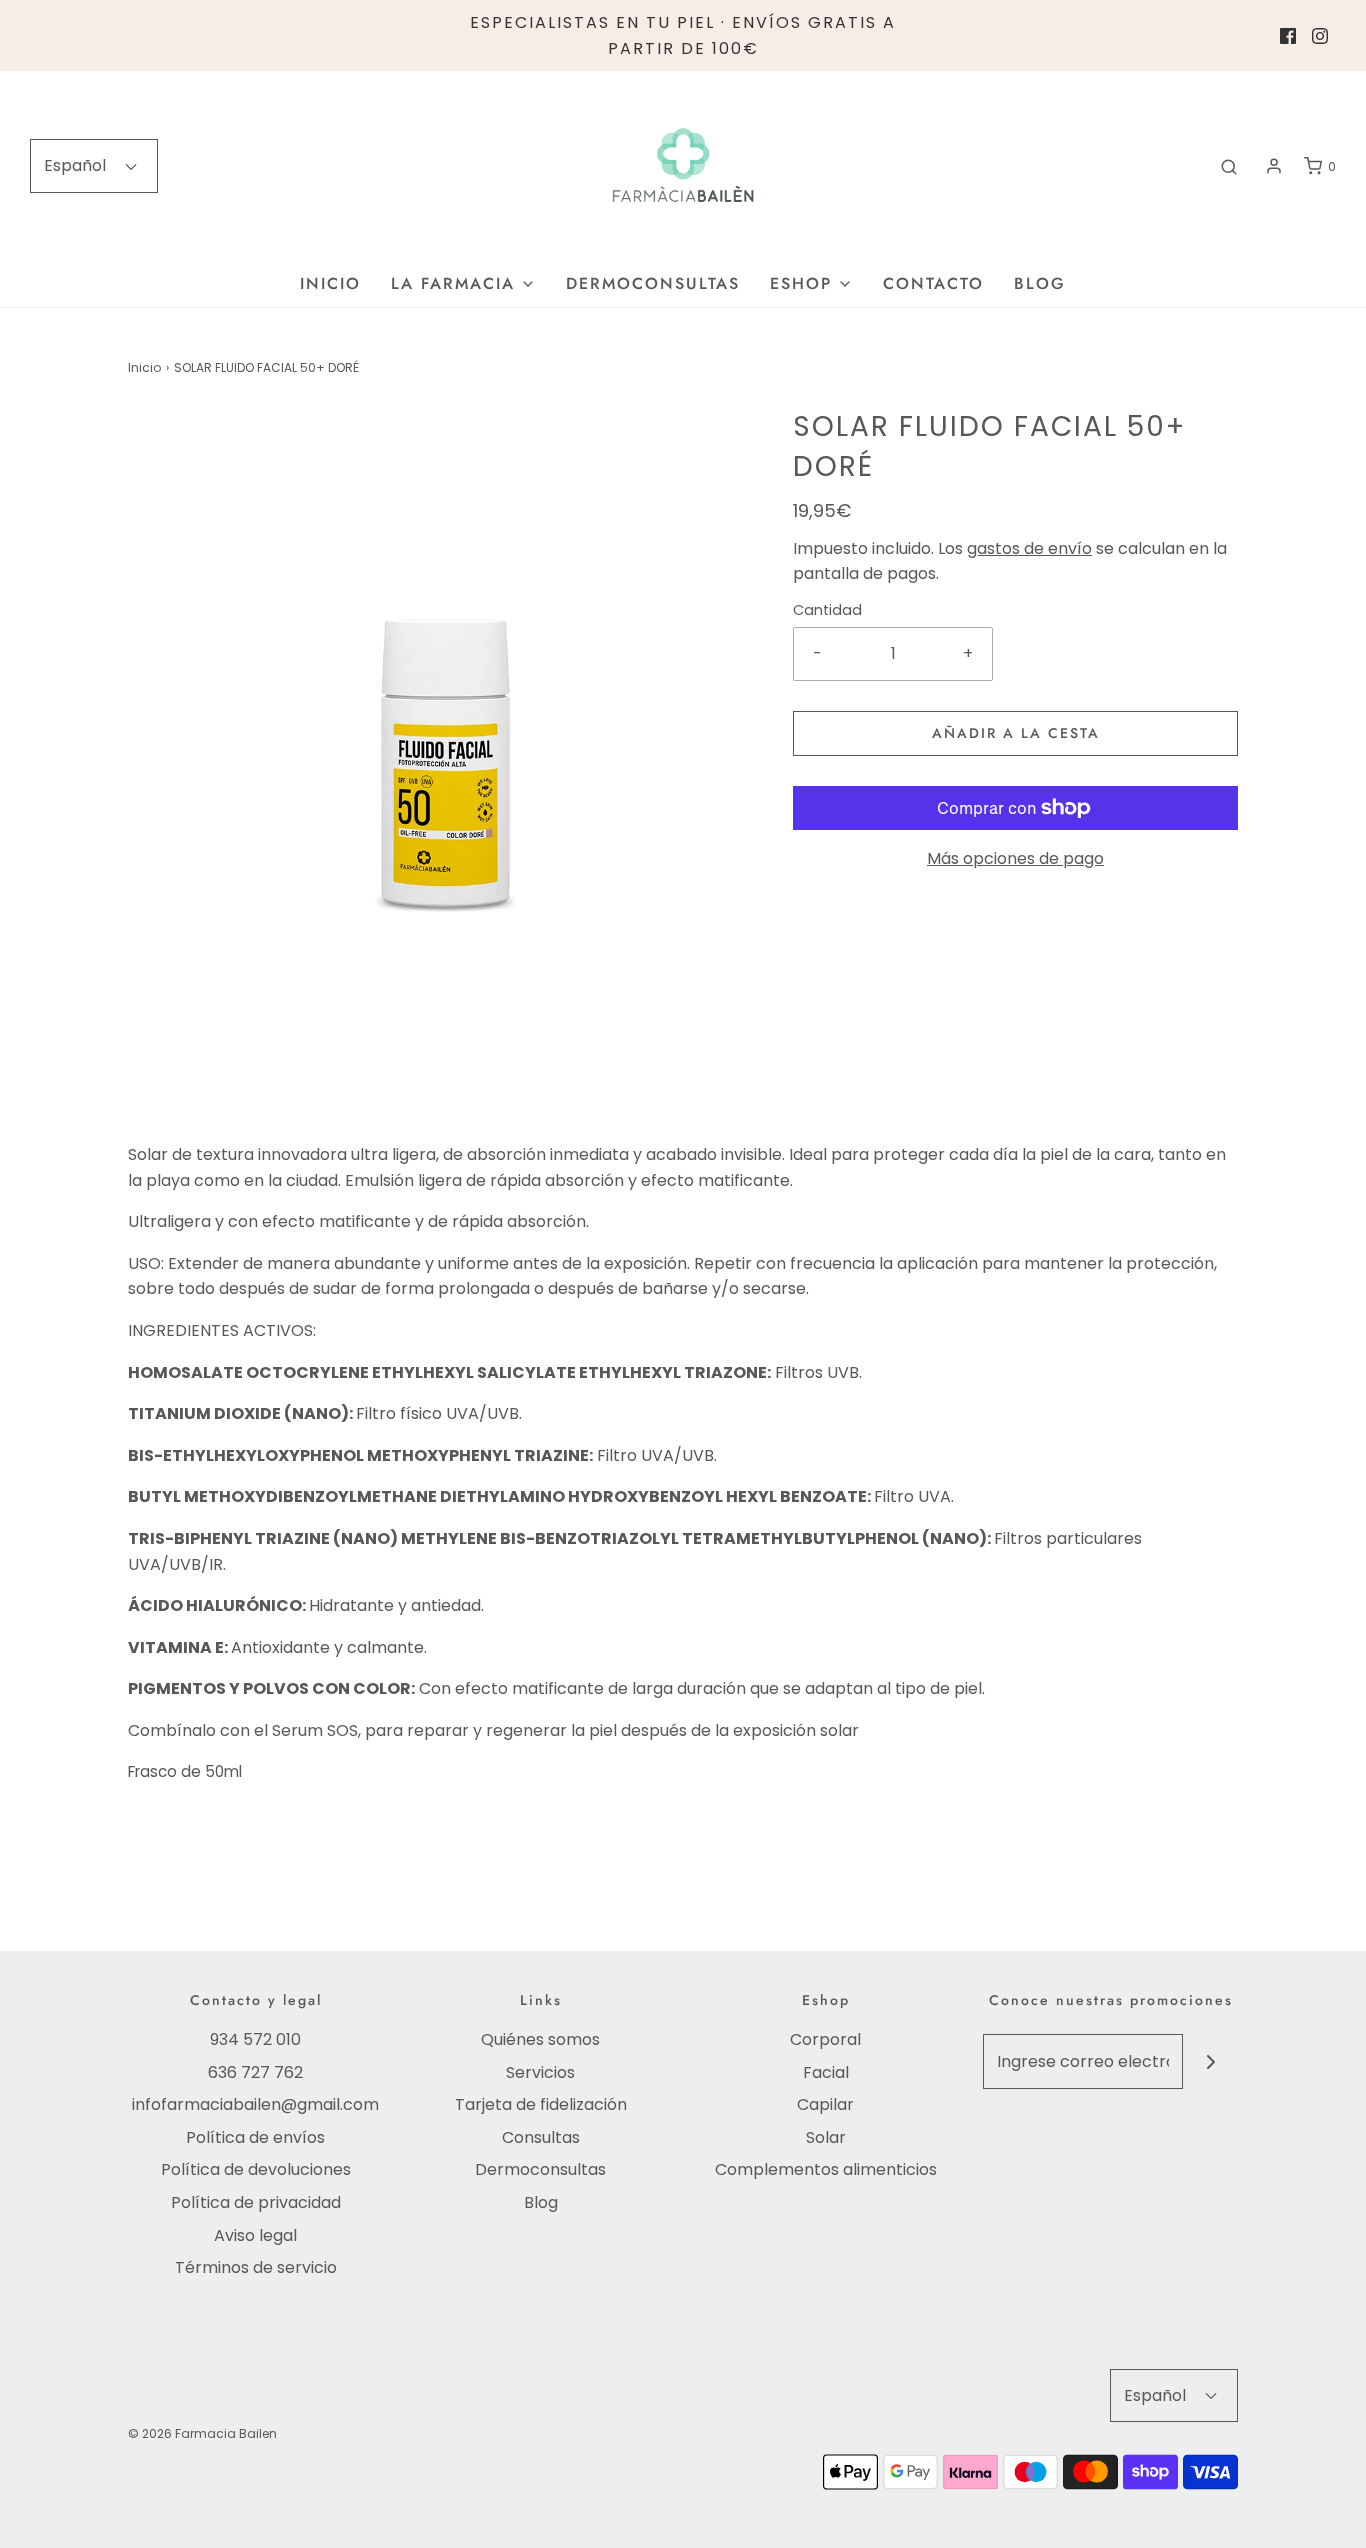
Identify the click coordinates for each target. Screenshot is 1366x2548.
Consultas (541, 2137)
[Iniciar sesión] (1274, 166)
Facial (826, 2072)
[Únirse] (1210, 2061)
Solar (826, 2137)
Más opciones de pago (1015, 858)
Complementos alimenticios (826, 2169)
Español (77, 165)
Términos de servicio (256, 2267)
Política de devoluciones (256, 2169)
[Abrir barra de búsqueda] (1229, 166)
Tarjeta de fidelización (541, 2104)
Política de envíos (255, 2137)
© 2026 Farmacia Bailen (202, 2433)
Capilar (825, 2104)
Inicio (330, 283)
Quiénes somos (540, 2039)
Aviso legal (255, 2235)
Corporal (825, 2039)
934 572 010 (255, 2039)
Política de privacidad (256, 2202)
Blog (1040, 283)
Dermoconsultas (653, 283)
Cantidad (827, 610)
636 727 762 (255, 2072)
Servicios (540, 2072)
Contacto (933, 283)
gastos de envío (1029, 548)
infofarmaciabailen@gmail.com (255, 2104)
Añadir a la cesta (1016, 733)
